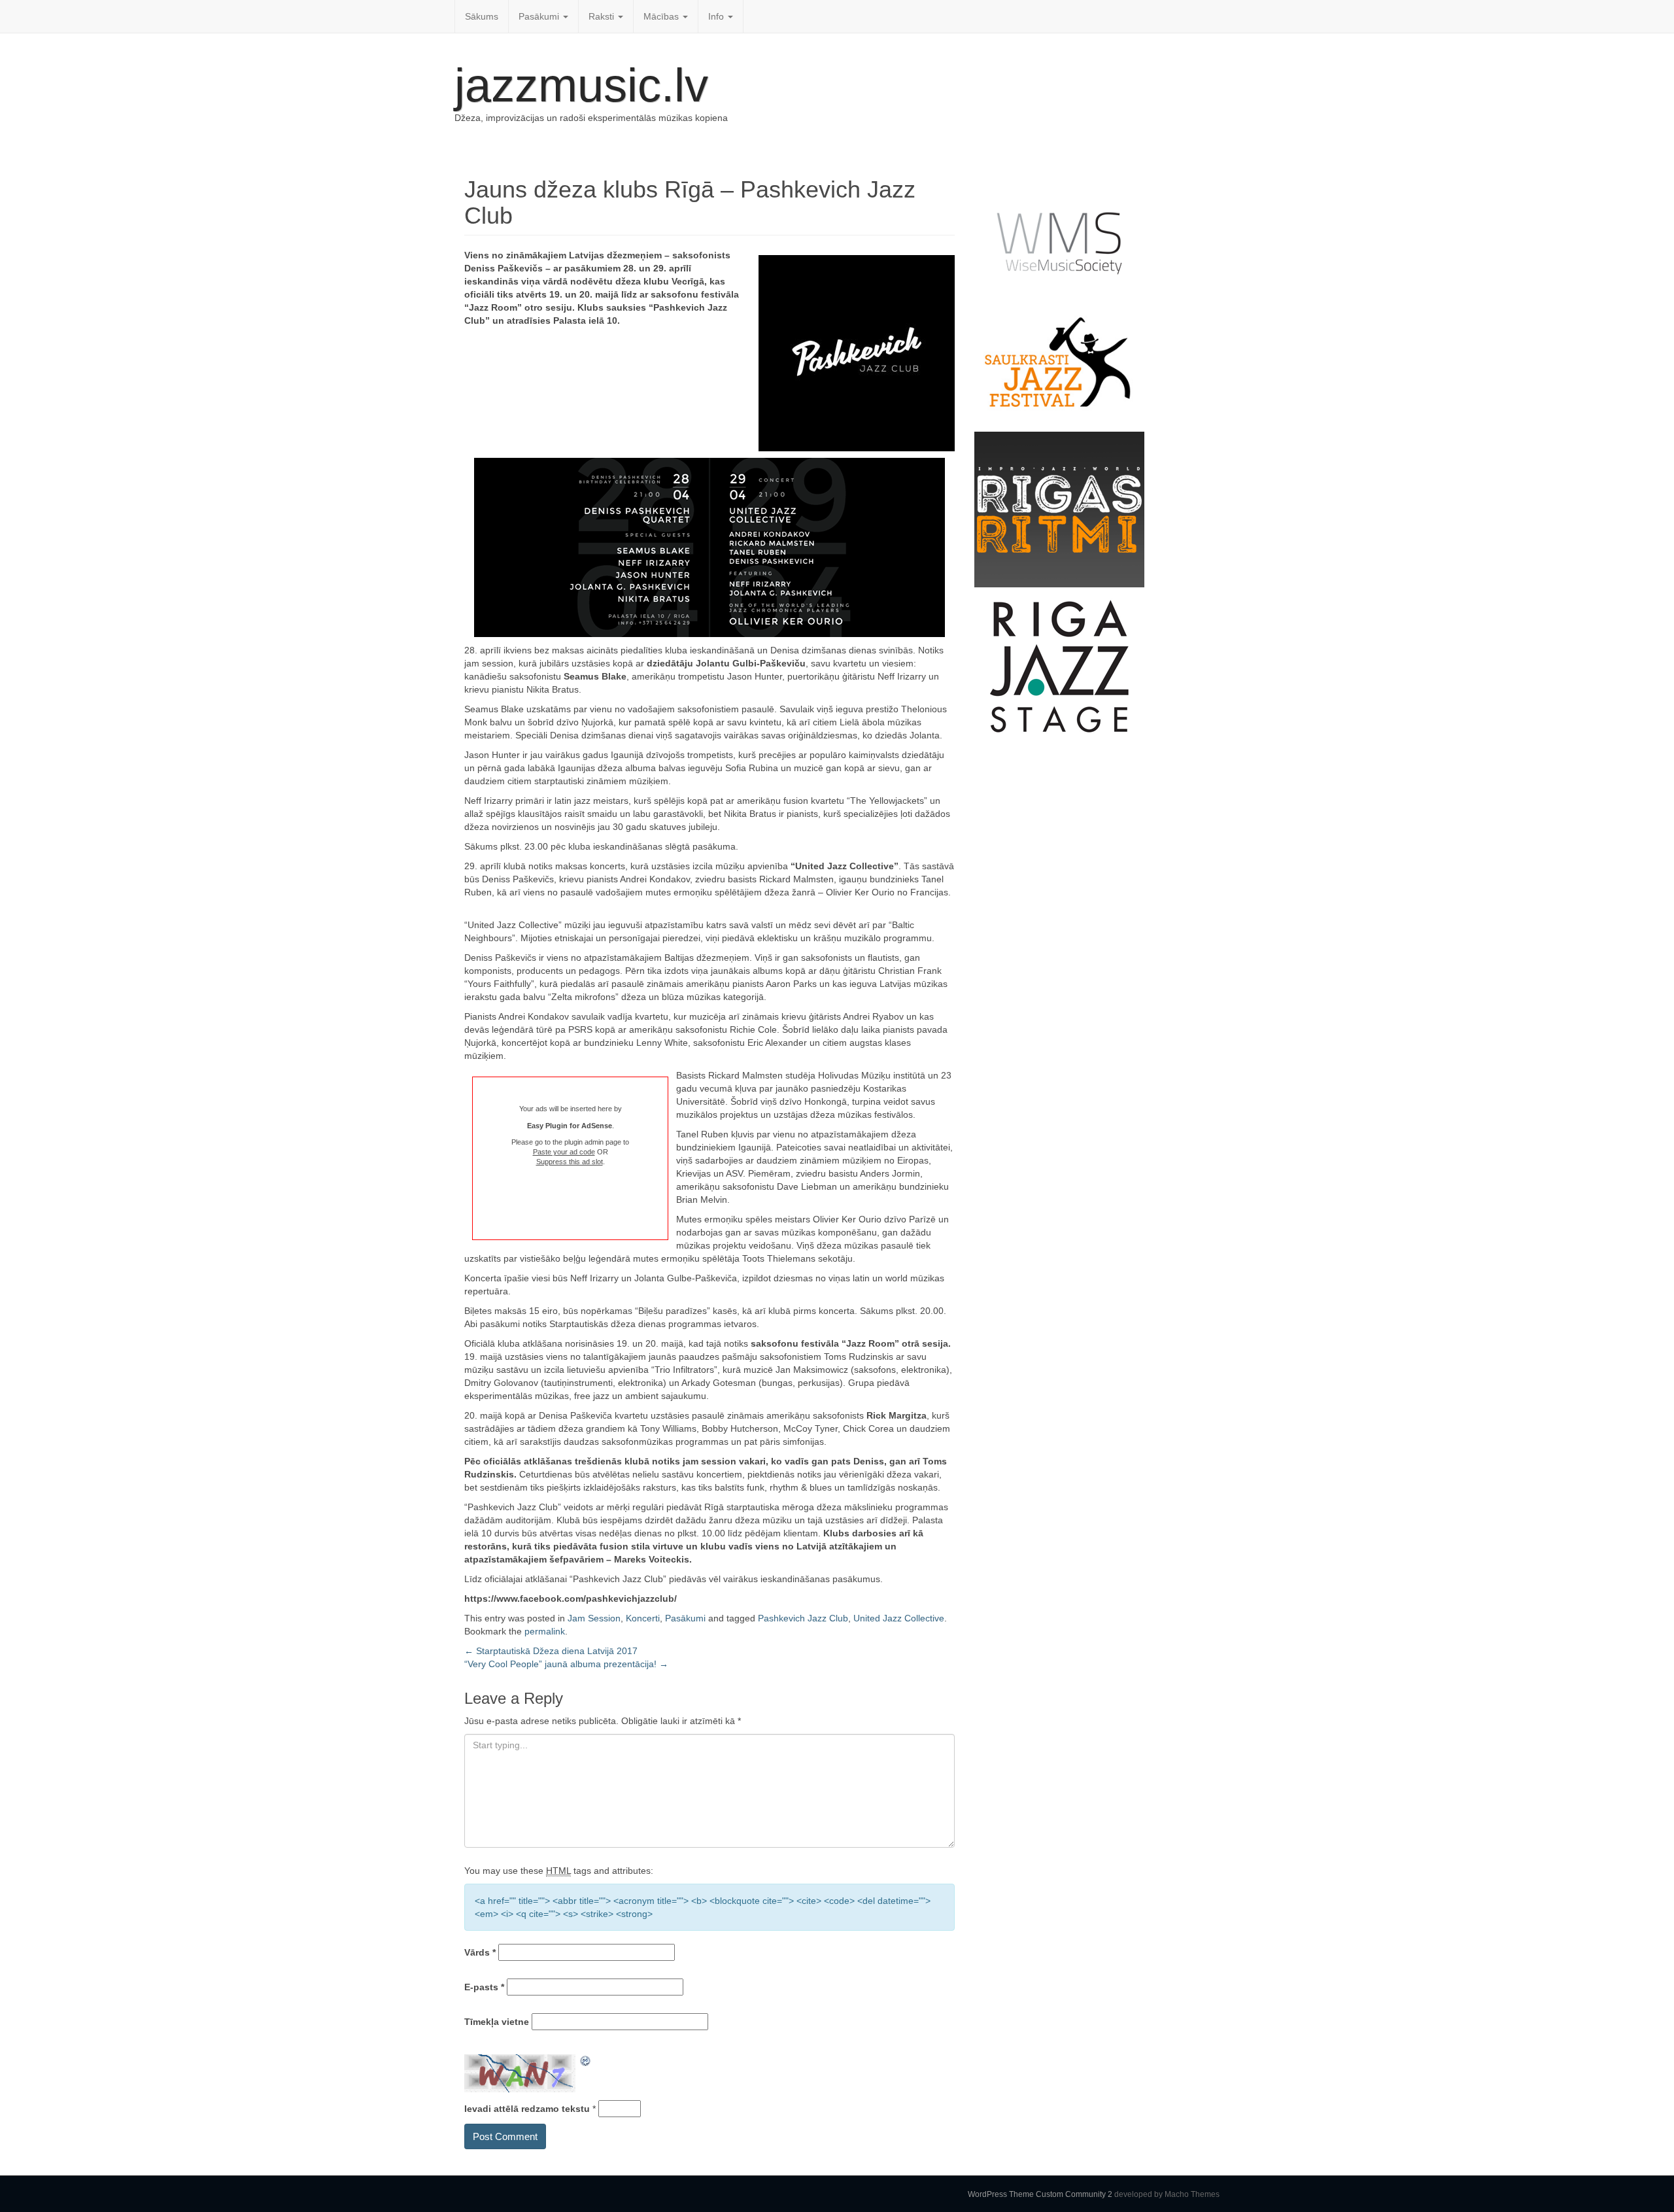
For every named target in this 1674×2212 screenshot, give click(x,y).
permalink (545, 1631)
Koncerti (643, 1618)
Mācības (662, 16)
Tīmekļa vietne (497, 2022)
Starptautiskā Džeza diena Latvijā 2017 (551, 1651)
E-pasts (484, 1987)
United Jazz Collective (899, 1618)
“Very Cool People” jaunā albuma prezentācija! (566, 1664)
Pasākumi (540, 16)
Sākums (482, 16)
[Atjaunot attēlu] (586, 2061)
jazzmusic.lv (581, 85)
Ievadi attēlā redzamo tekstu (527, 2109)
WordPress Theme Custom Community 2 (1040, 2194)
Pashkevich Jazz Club (803, 1618)
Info (717, 16)
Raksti (603, 16)
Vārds (480, 1952)
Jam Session (594, 1618)
